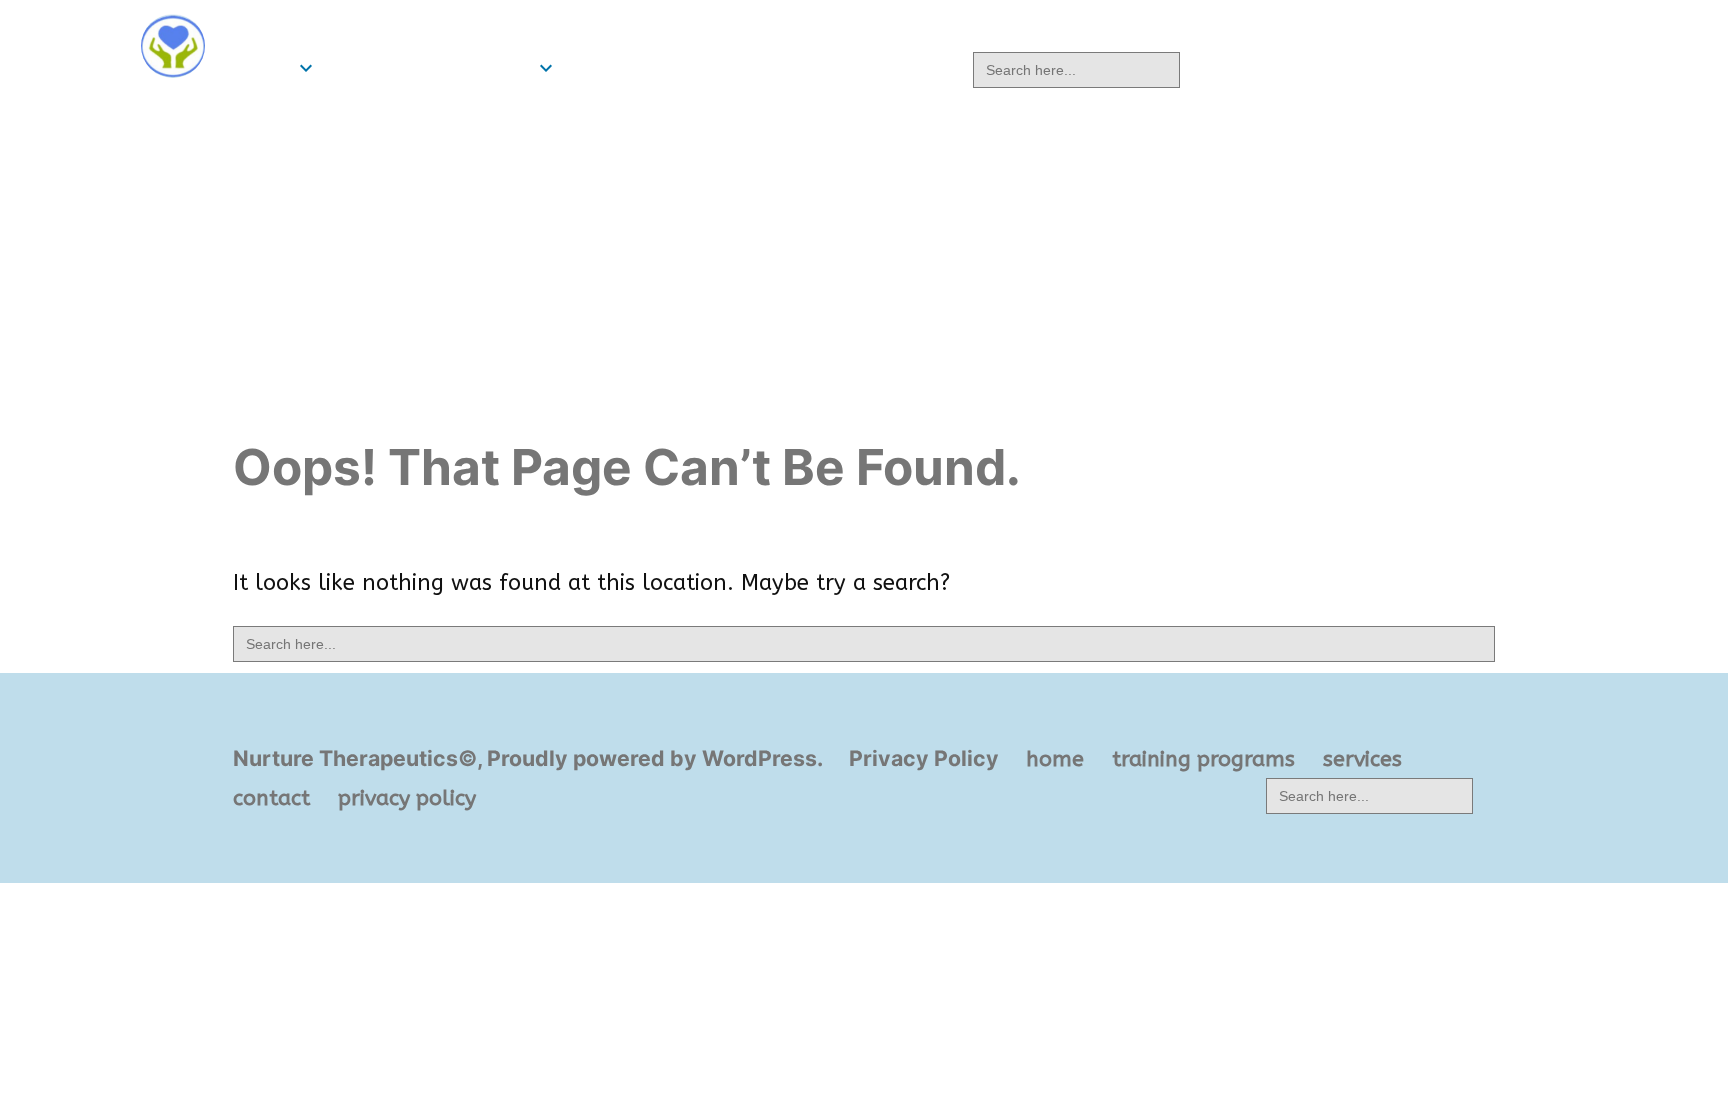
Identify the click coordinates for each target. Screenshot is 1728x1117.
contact (726, 67)
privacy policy (873, 67)
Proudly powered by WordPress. (657, 758)
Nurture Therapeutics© (371, 27)
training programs (430, 67)
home (262, 67)
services (613, 67)
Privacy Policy (924, 758)
